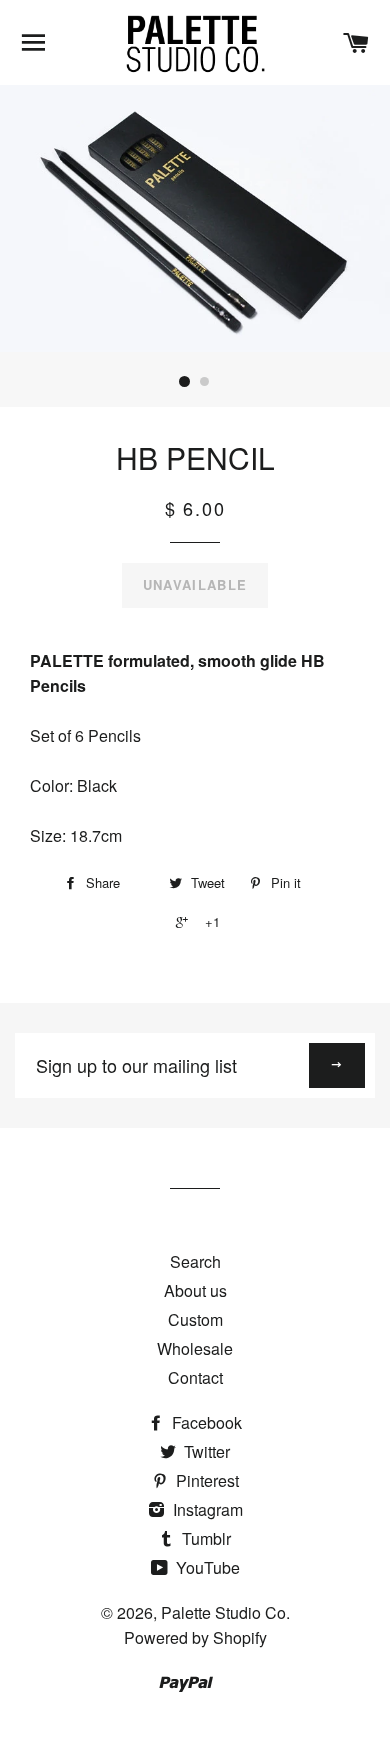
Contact (195, 1377)
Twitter (205, 1451)
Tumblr (204, 1538)
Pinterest (205, 1480)
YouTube (206, 1567)
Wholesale (195, 1348)
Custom (195, 1319)
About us (195, 1290)
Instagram (206, 1509)
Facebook (205, 1422)
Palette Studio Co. (225, 1612)
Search (195, 1261)
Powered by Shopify (195, 1637)
